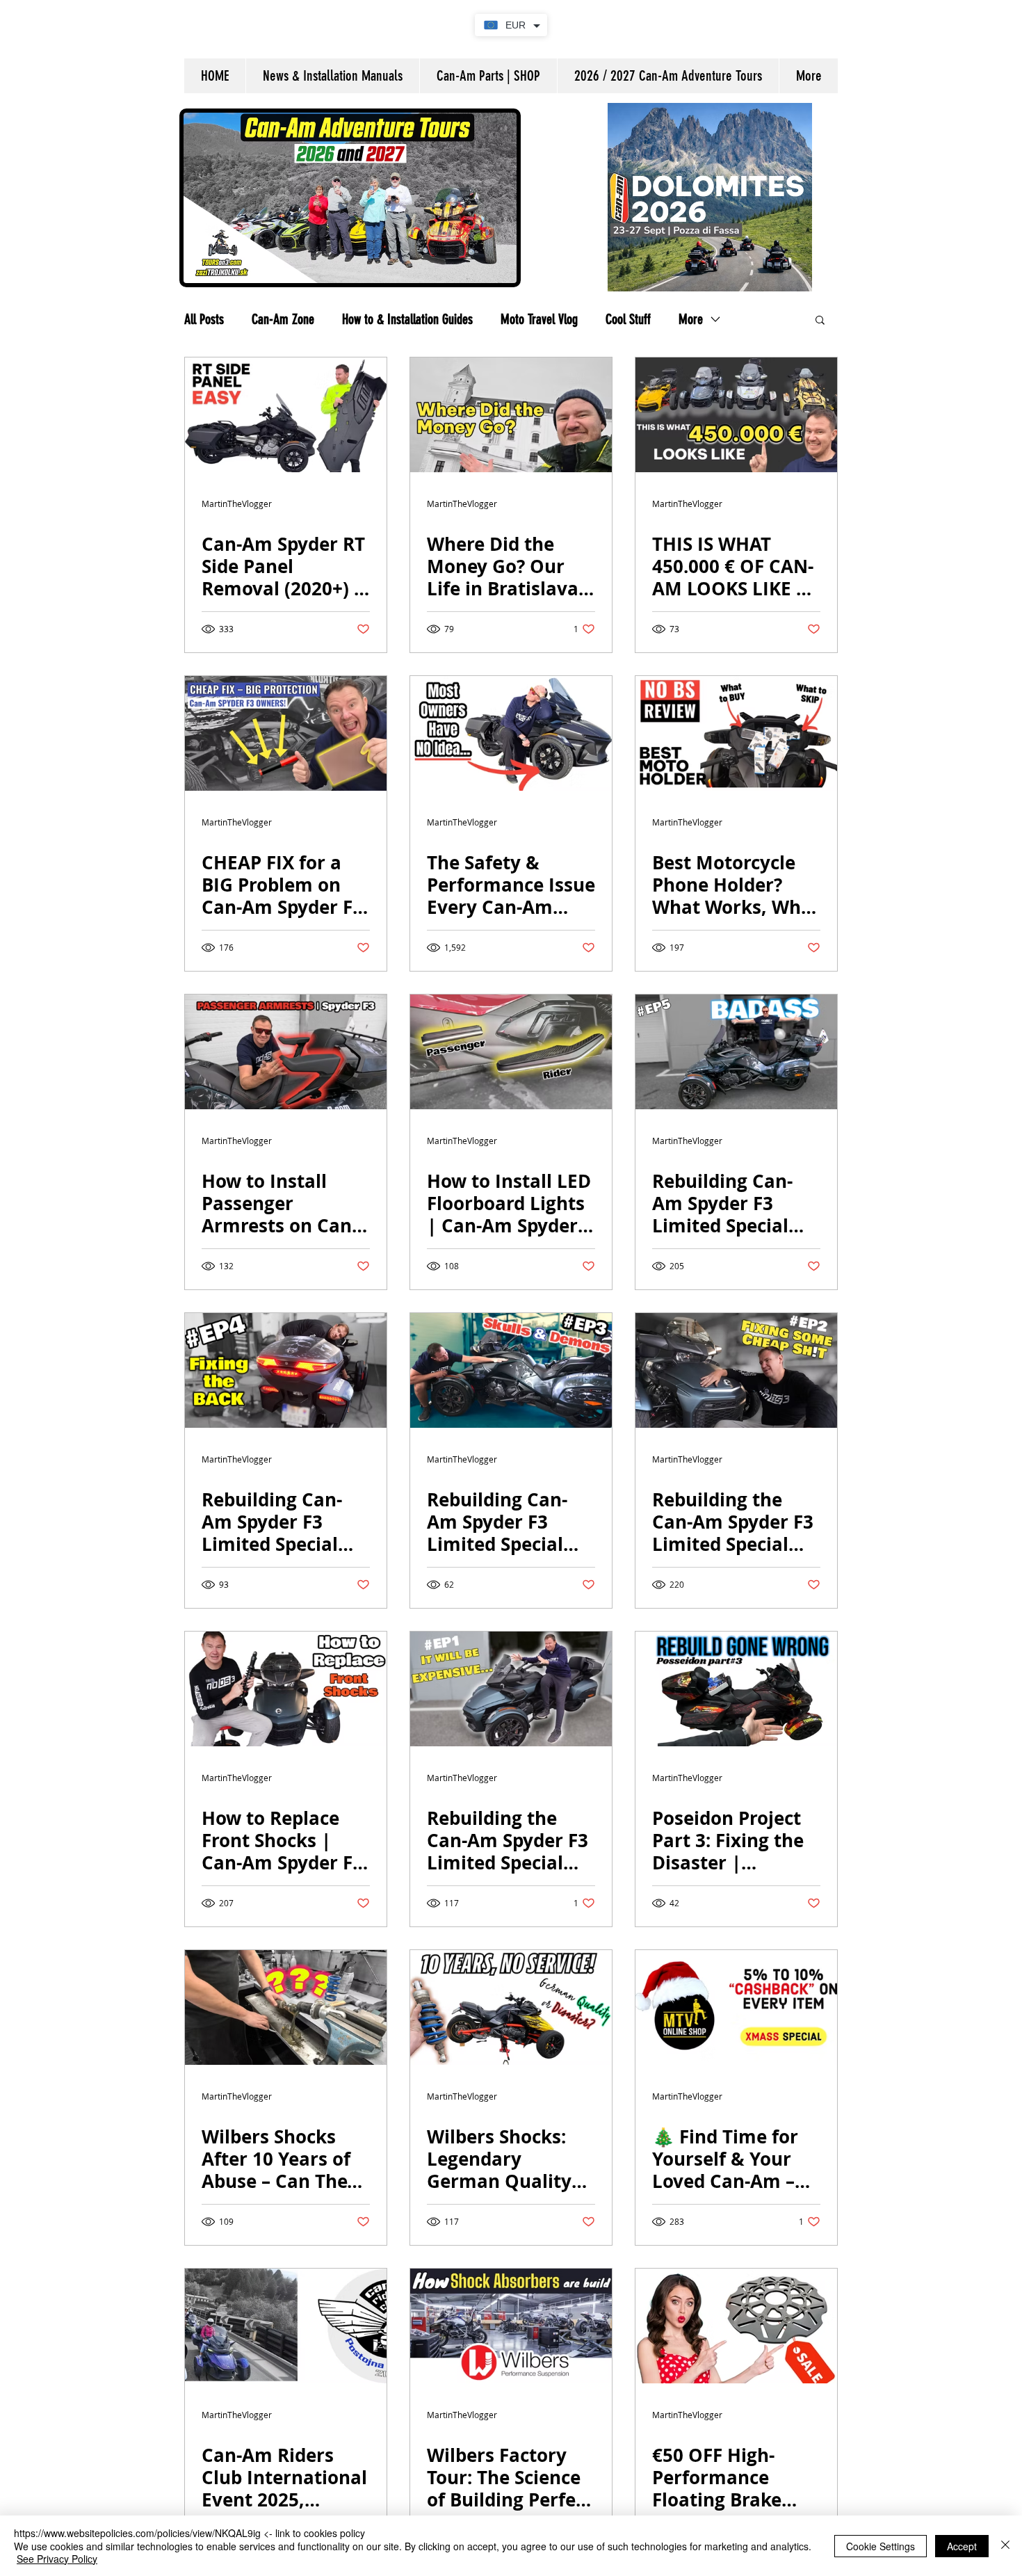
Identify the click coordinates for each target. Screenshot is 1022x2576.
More (691, 319)
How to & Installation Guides (407, 319)
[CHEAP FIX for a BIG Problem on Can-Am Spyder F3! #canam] (286, 733)
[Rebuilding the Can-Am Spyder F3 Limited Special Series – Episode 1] (511, 1689)
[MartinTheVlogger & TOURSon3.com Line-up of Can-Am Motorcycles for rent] (736, 415)
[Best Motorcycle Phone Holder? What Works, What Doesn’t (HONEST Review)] (736, 733)
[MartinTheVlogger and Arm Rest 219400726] (286, 1052)
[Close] (1005, 2546)
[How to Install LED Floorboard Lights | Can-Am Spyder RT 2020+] (511, 1052)
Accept (962, 2546)
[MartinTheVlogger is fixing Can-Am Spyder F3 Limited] (736, 1370)
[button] (820, 321)
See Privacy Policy (57, 2559)
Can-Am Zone (283, 319)
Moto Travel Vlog (539, 319)
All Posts (204, 319)
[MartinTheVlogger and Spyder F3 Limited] (736, 1052)
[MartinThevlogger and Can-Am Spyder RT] (511, 733)
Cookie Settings (881, 2546)
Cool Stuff (628, 319)
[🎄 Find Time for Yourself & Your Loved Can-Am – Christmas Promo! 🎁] (736, 2007)
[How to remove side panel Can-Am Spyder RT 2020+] (286, 415)
